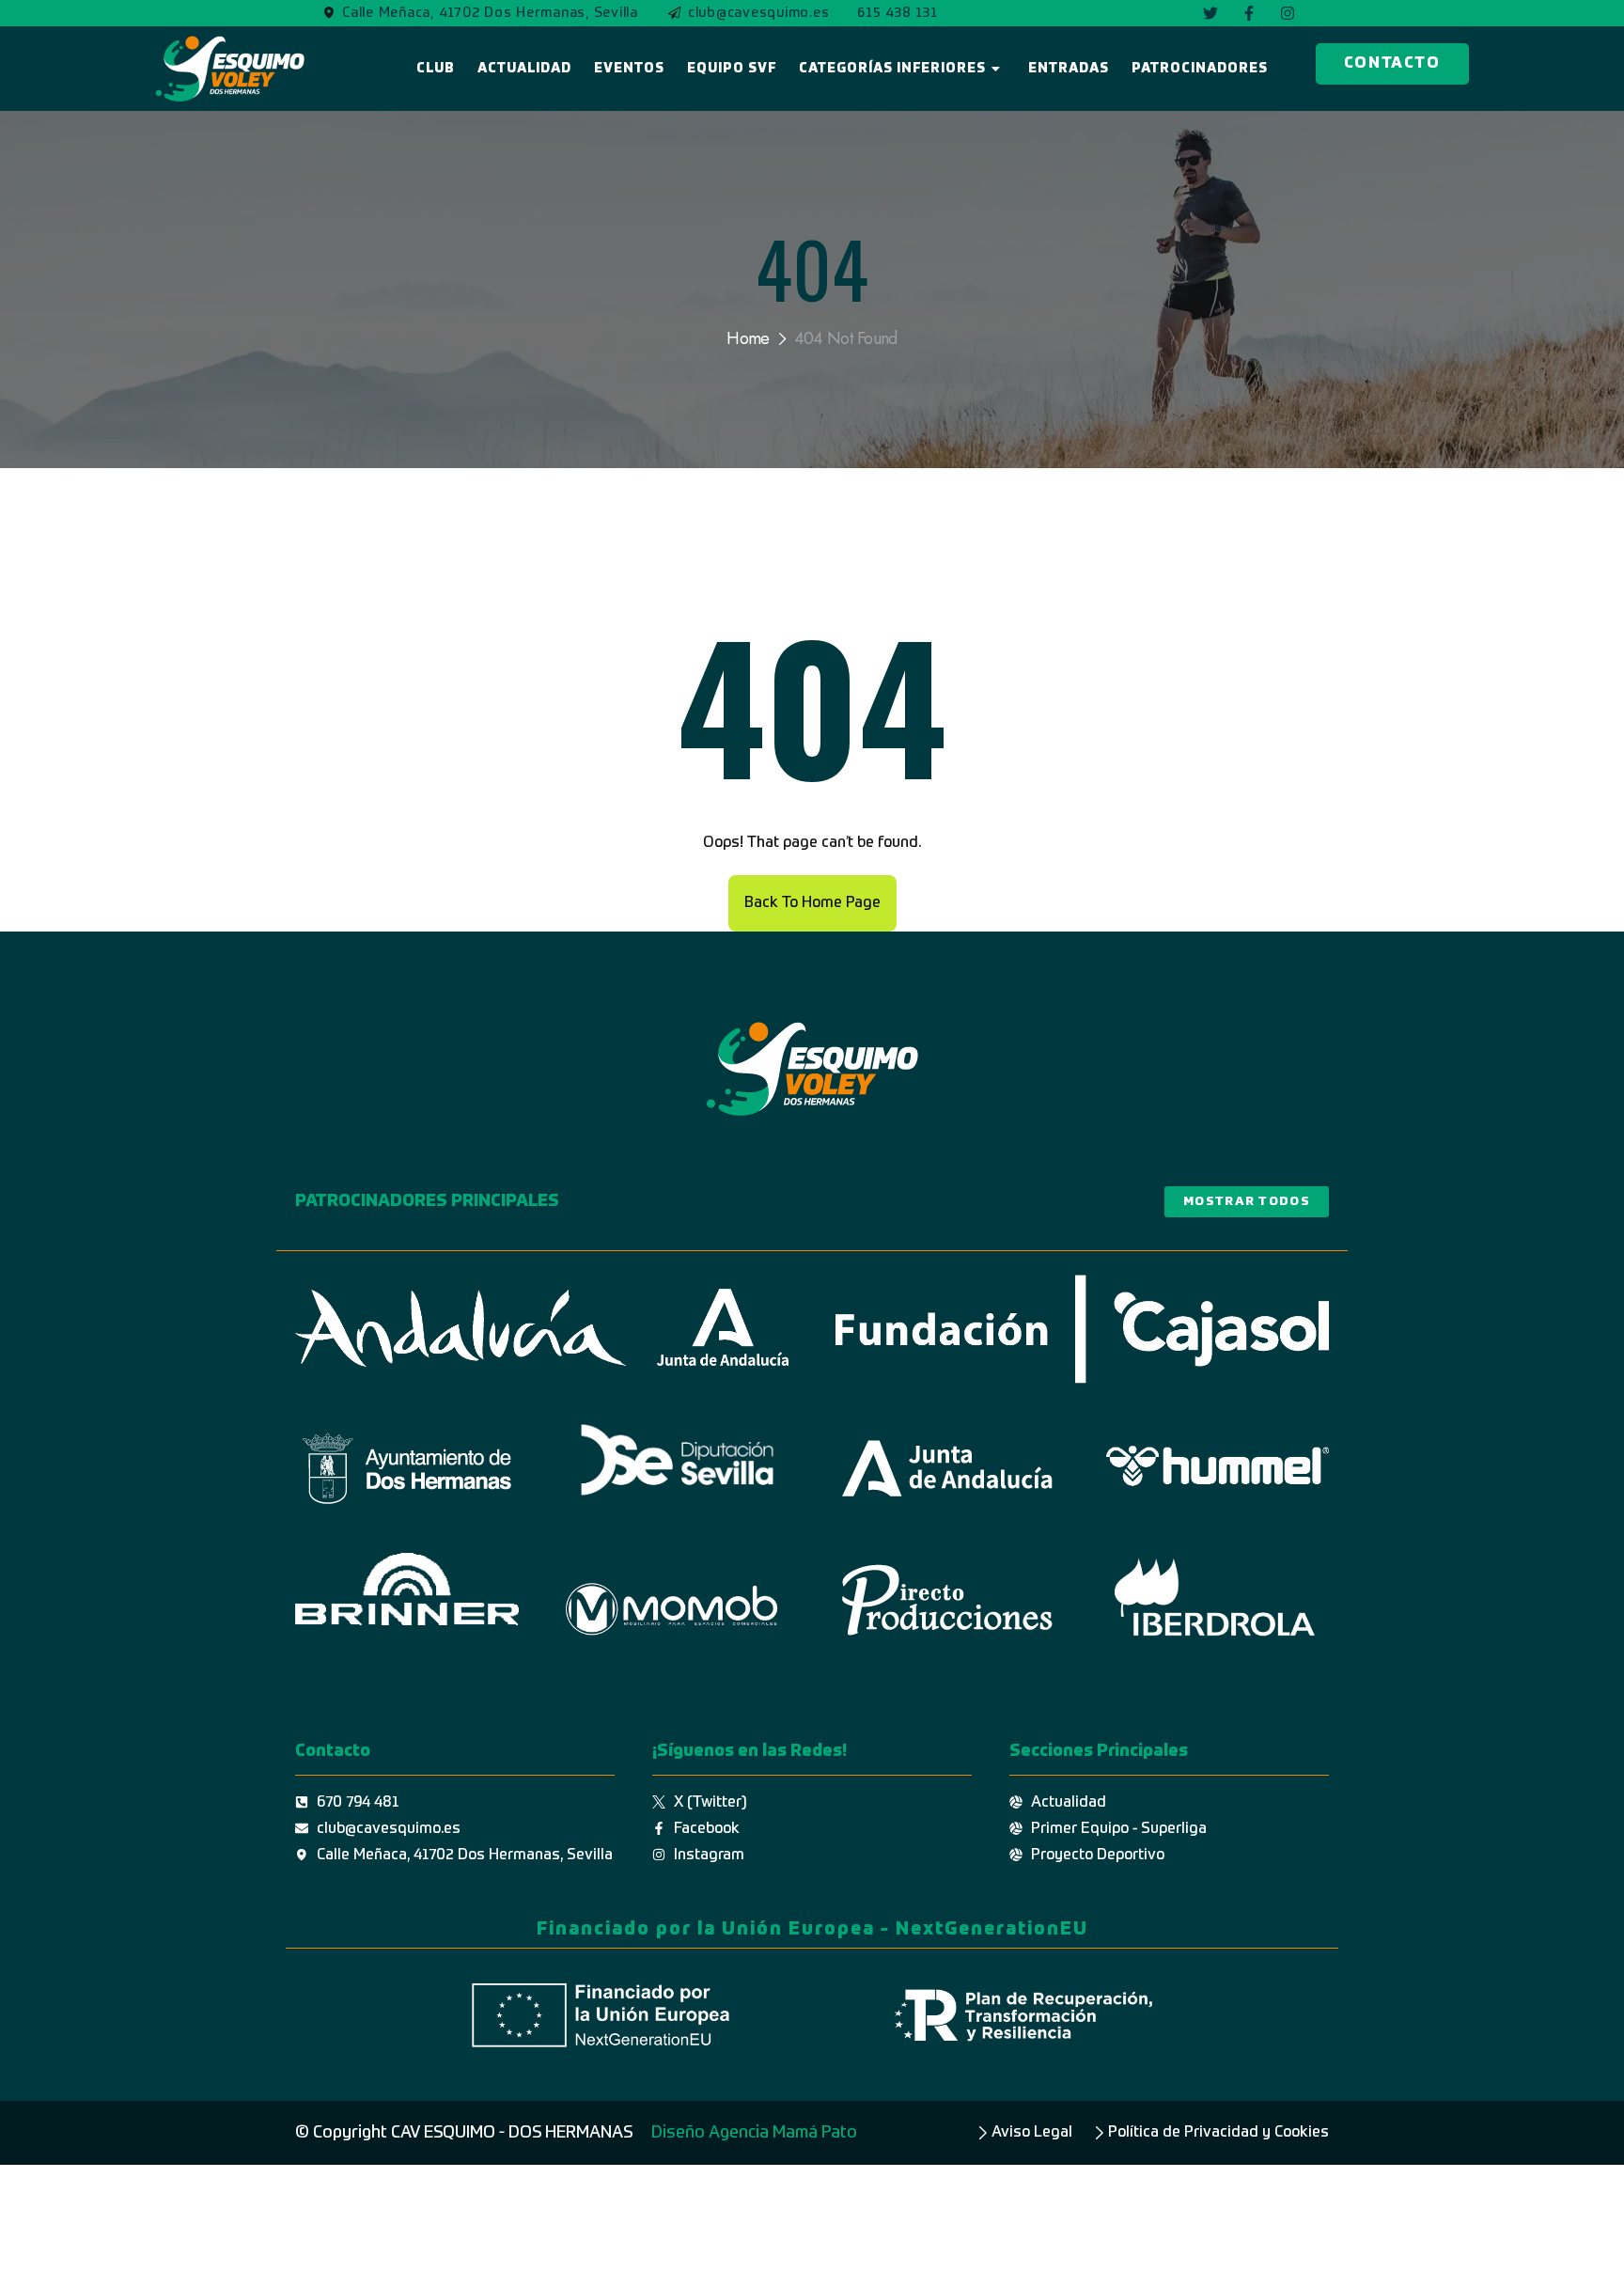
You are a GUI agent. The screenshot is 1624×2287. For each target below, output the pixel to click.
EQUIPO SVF (732, 69)
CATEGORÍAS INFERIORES (892, 69)
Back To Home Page (812, 903)
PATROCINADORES (1200, 69)
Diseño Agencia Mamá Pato (754, 2133)
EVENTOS (629, 69)
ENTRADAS (1069, 69)
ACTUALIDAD (524, 69)
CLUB (436, 69)
